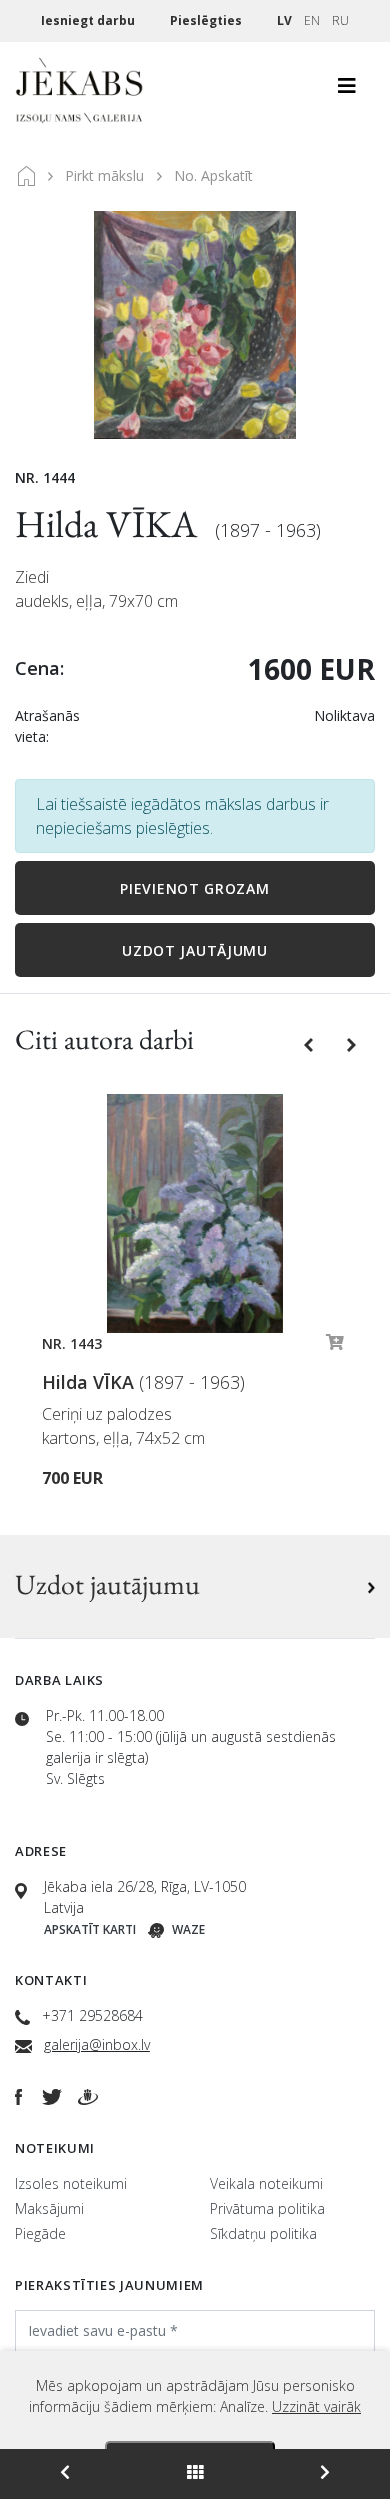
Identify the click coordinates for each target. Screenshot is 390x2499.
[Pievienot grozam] (335, 1347)
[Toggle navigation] (347, 91)
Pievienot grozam (194, 888)
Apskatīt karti (90, 1929)
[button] (310, 1043)
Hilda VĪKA (110, 523)
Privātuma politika (267, 2208)
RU (340, 20)
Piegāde (40, 2233)
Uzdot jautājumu (195, 950)
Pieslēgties (207, 20)
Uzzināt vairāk (316, 2406)
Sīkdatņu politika (263, 2233)
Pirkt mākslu (104, 175)
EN (312, 20)
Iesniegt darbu (89, 20)
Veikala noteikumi (266, 2183)
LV (284, 20)
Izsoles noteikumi (71, 2183)
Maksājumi (49, 2208)
